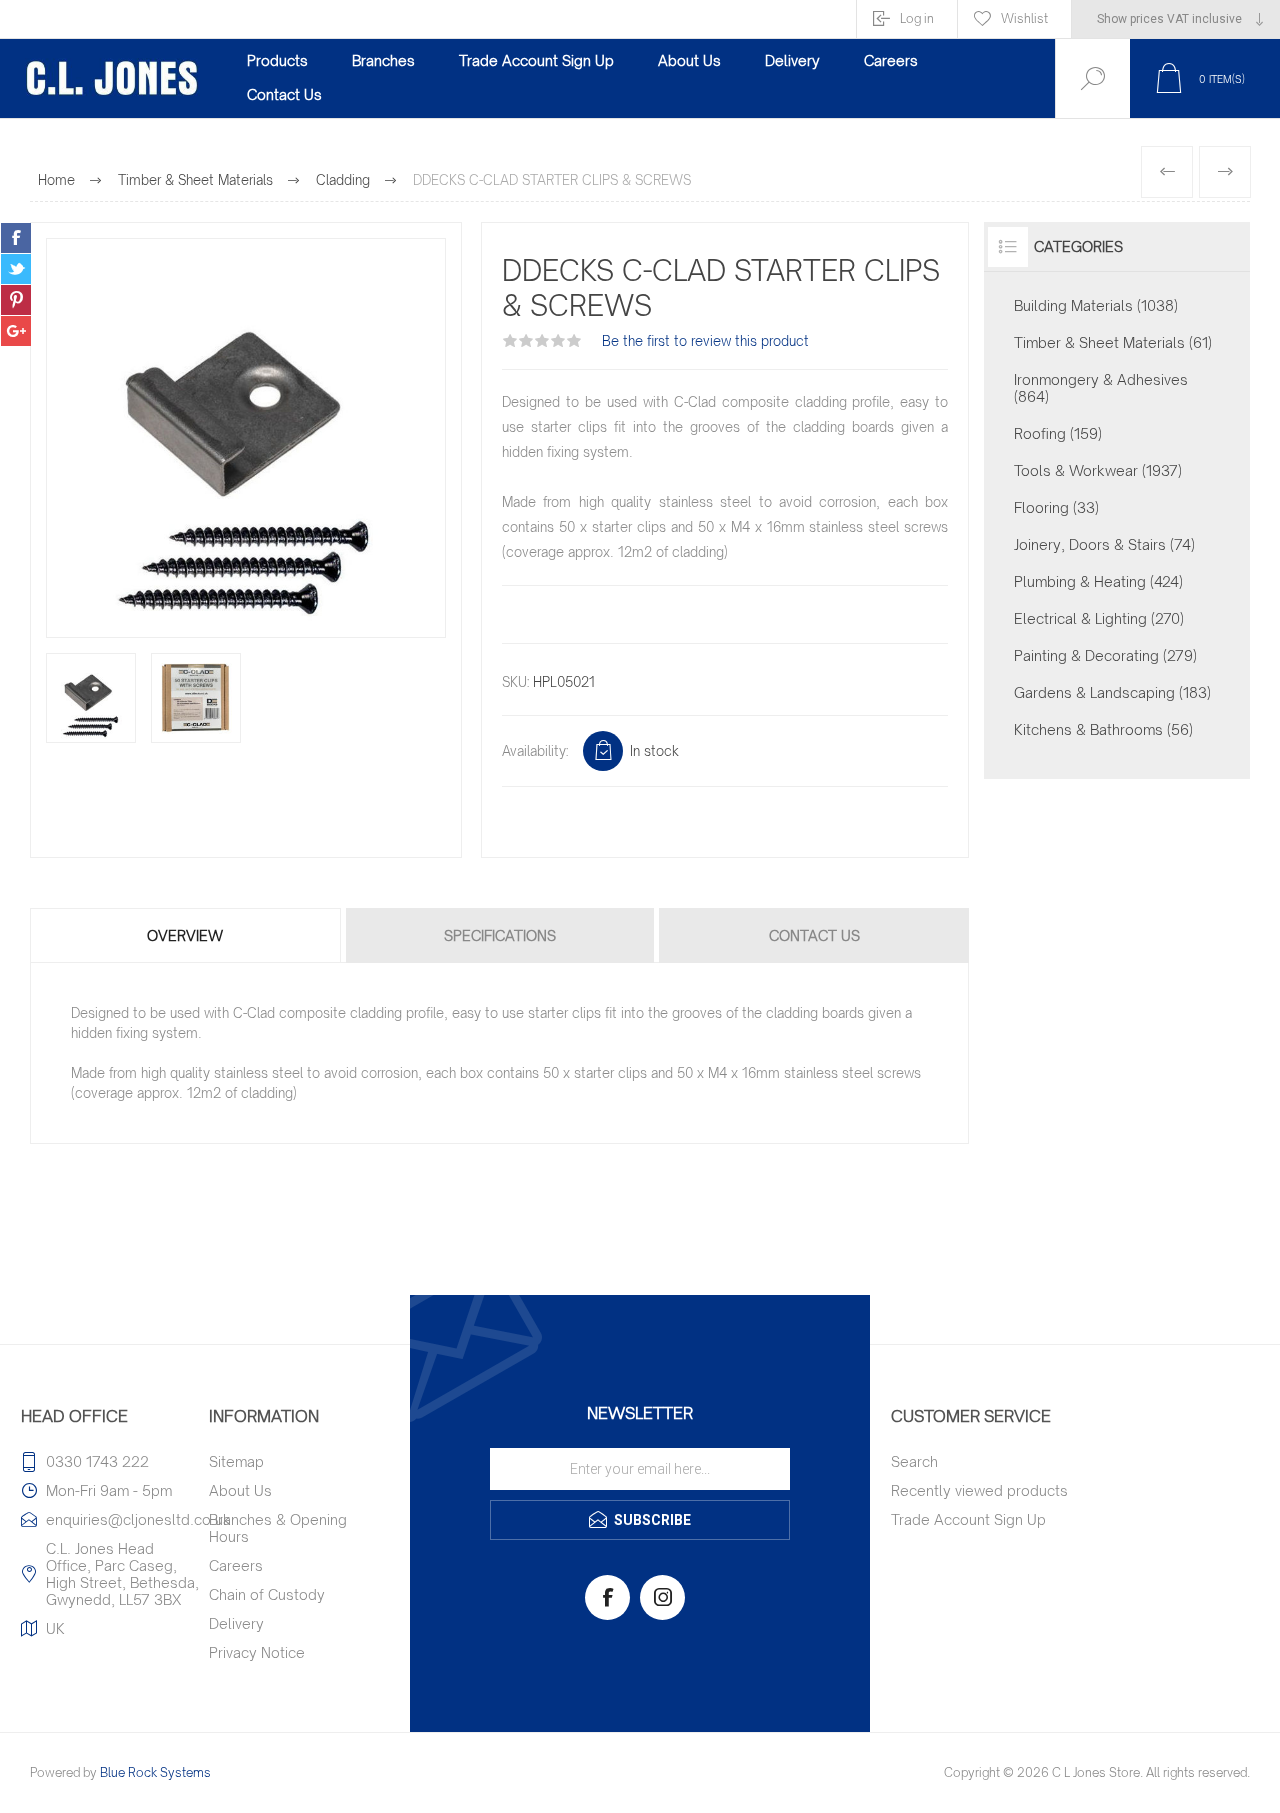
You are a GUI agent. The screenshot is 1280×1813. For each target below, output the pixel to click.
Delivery (236, 1623)
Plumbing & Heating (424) (1098, 581)
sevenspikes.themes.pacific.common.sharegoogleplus (16, 331)
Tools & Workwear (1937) (1098, 470)
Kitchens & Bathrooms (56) (1103, 729)
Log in (917, 18)
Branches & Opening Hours (278, 1528)
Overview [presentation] (185, 935)
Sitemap (236, 1461)
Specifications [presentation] (500, 935)
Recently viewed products (979, 1490)
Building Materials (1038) (1096, 305)
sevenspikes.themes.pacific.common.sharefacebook (16, 238)
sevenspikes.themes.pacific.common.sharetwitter (16, 269)
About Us (240, 1490)
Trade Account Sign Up (968, 1519)
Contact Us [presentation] (814, 935)
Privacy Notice (257, 1652)
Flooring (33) (1056, 507)
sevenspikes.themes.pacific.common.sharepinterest (16, 300)
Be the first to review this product (705, 341)
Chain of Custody (267, 1594)
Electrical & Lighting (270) (1099, 618)
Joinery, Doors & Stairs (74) (1104, 544)
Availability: (535, 751)
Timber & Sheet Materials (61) (1113, 342)
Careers (236, 1565)
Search (914, 1461)
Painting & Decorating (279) (1105, 655)
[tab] (186, 935)
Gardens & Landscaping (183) (1112, 692)
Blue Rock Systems (155, 1772)
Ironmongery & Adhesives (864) (1101, 388)
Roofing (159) (1058, 433)
